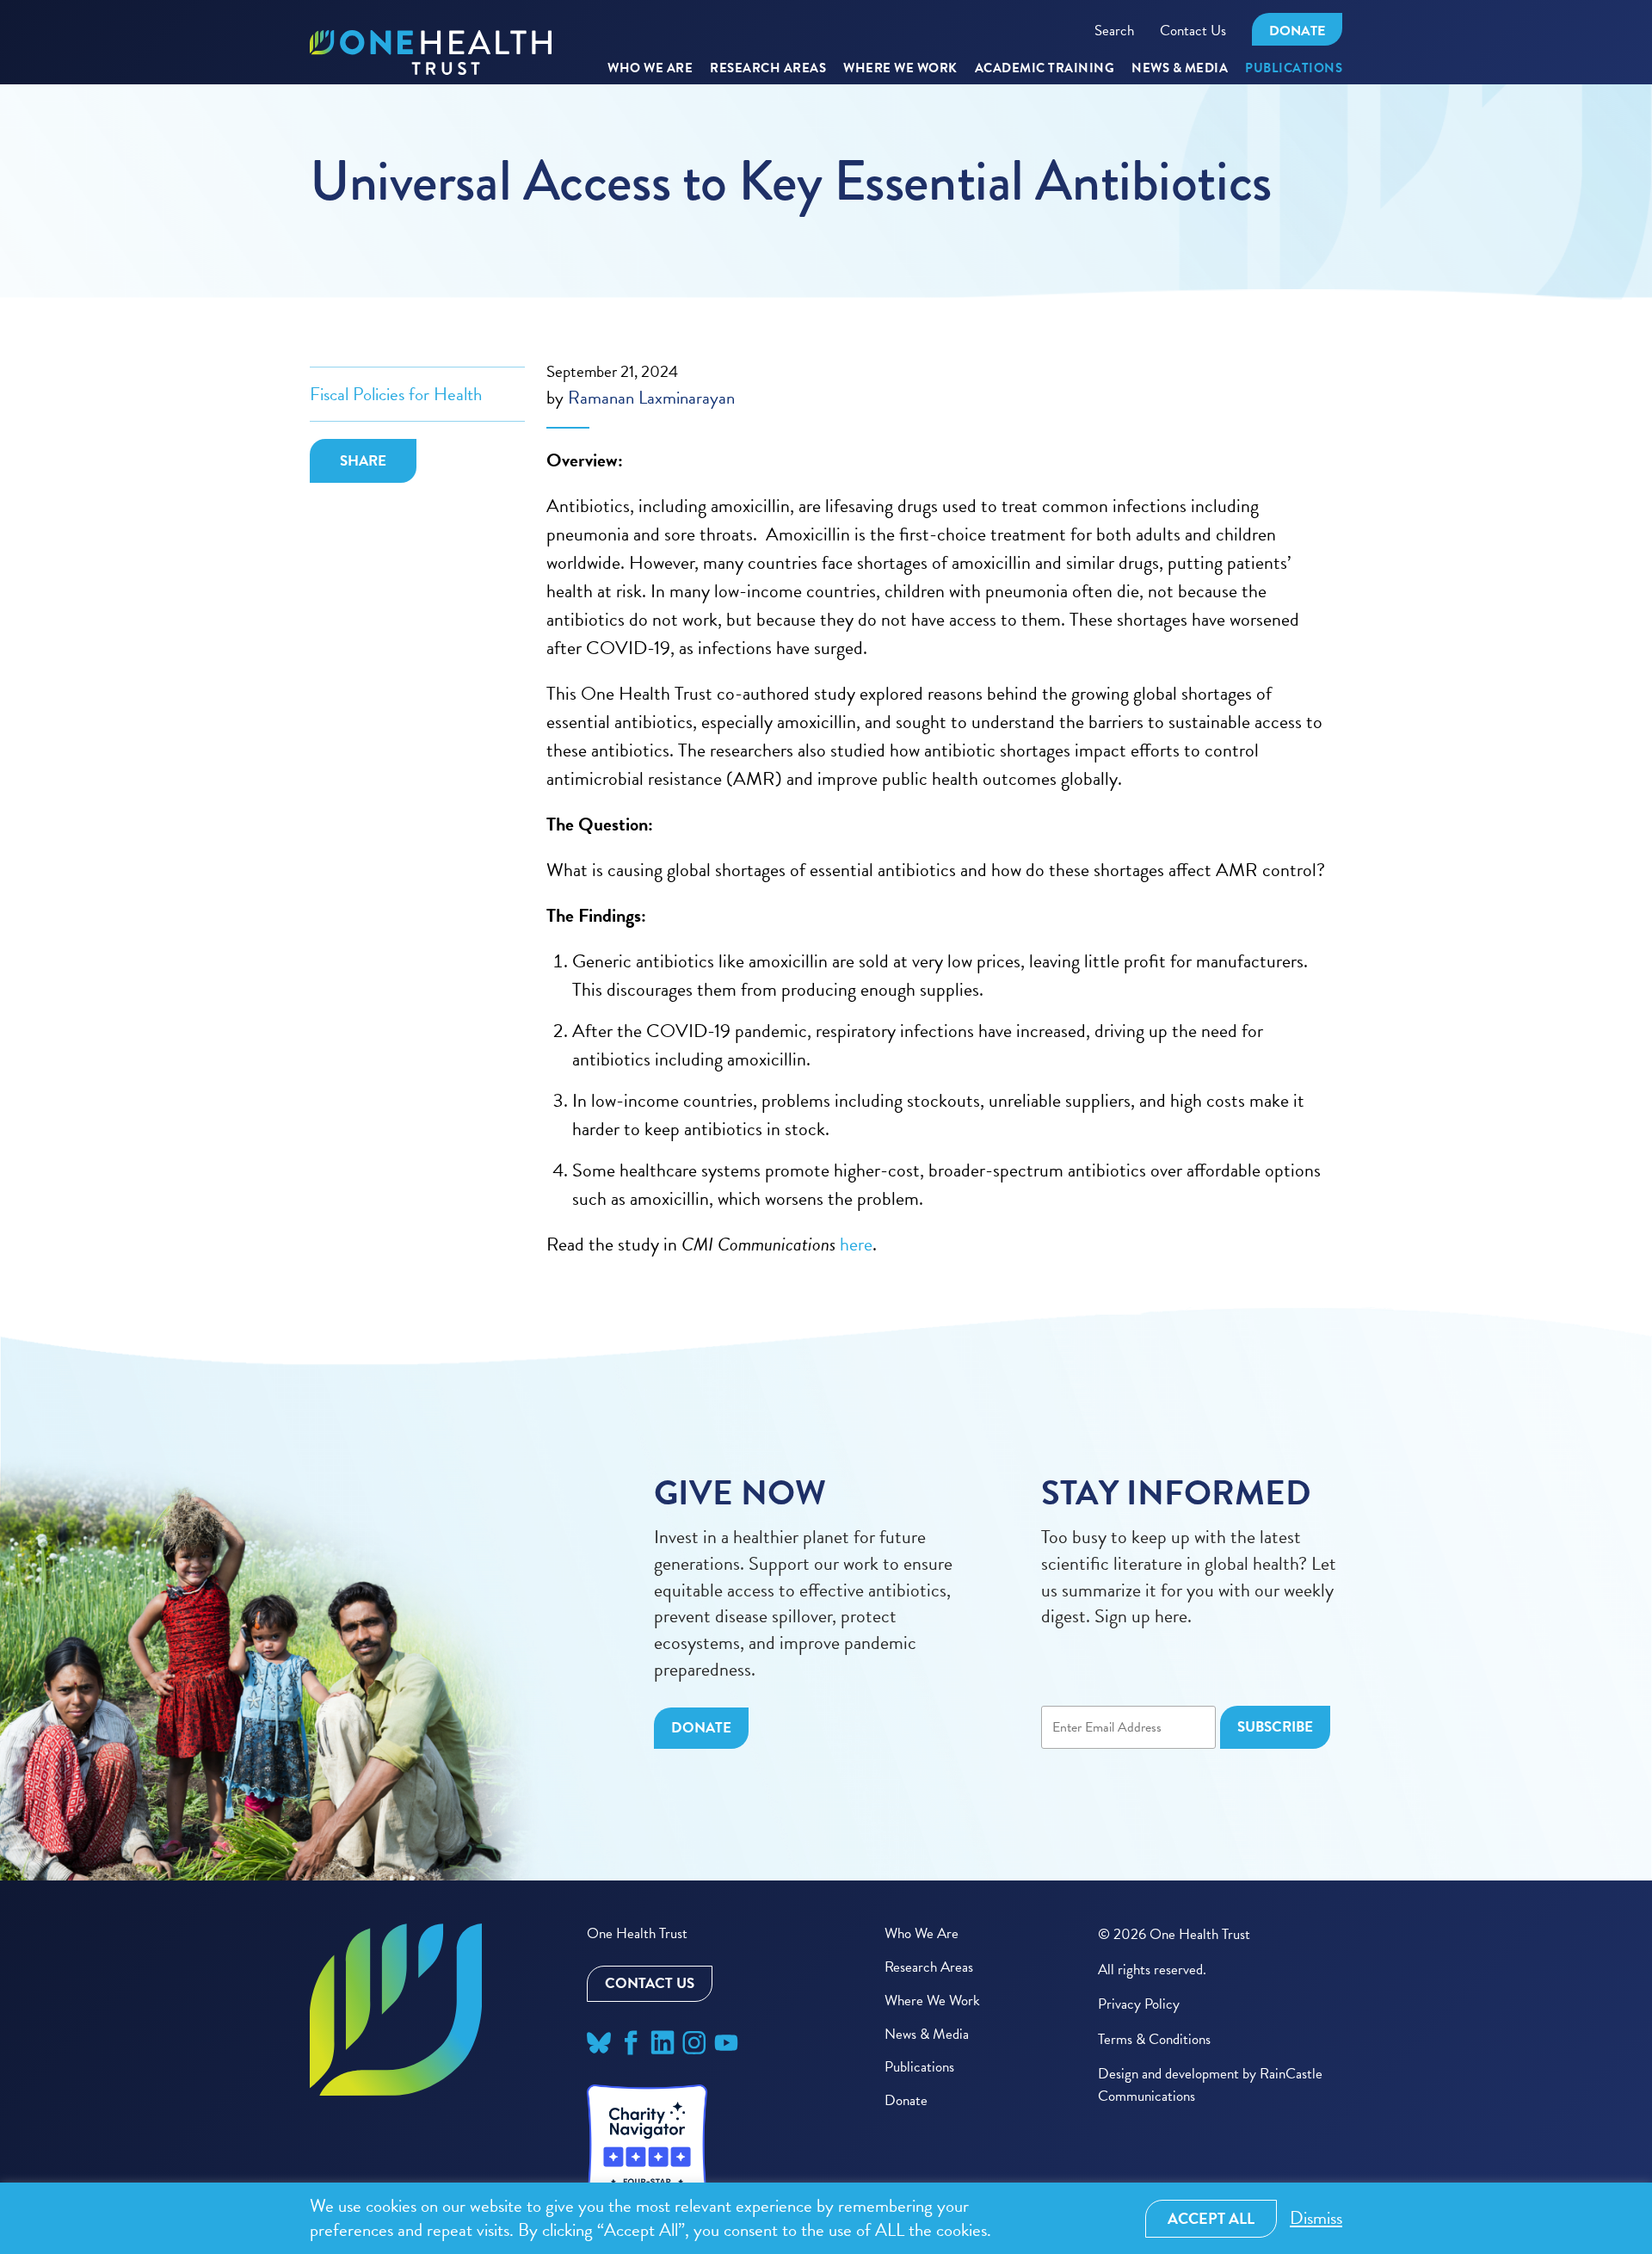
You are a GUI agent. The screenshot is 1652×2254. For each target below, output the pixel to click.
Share (363, 461)
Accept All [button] (1211, 2218)
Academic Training (1045, 69)
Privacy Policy (1139, 2004)
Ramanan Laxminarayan (651, 398)
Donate (1297, 31)
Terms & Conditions (1154, 2039)
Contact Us (1193, 31)
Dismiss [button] (1316, 2218)
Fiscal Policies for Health (396, 394)
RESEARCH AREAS (768, 69)
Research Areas (929, 1967)
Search (1114, 31)
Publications (1294, 69)
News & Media (1180, 69)
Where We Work (900, 69)
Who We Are (650, 69)
